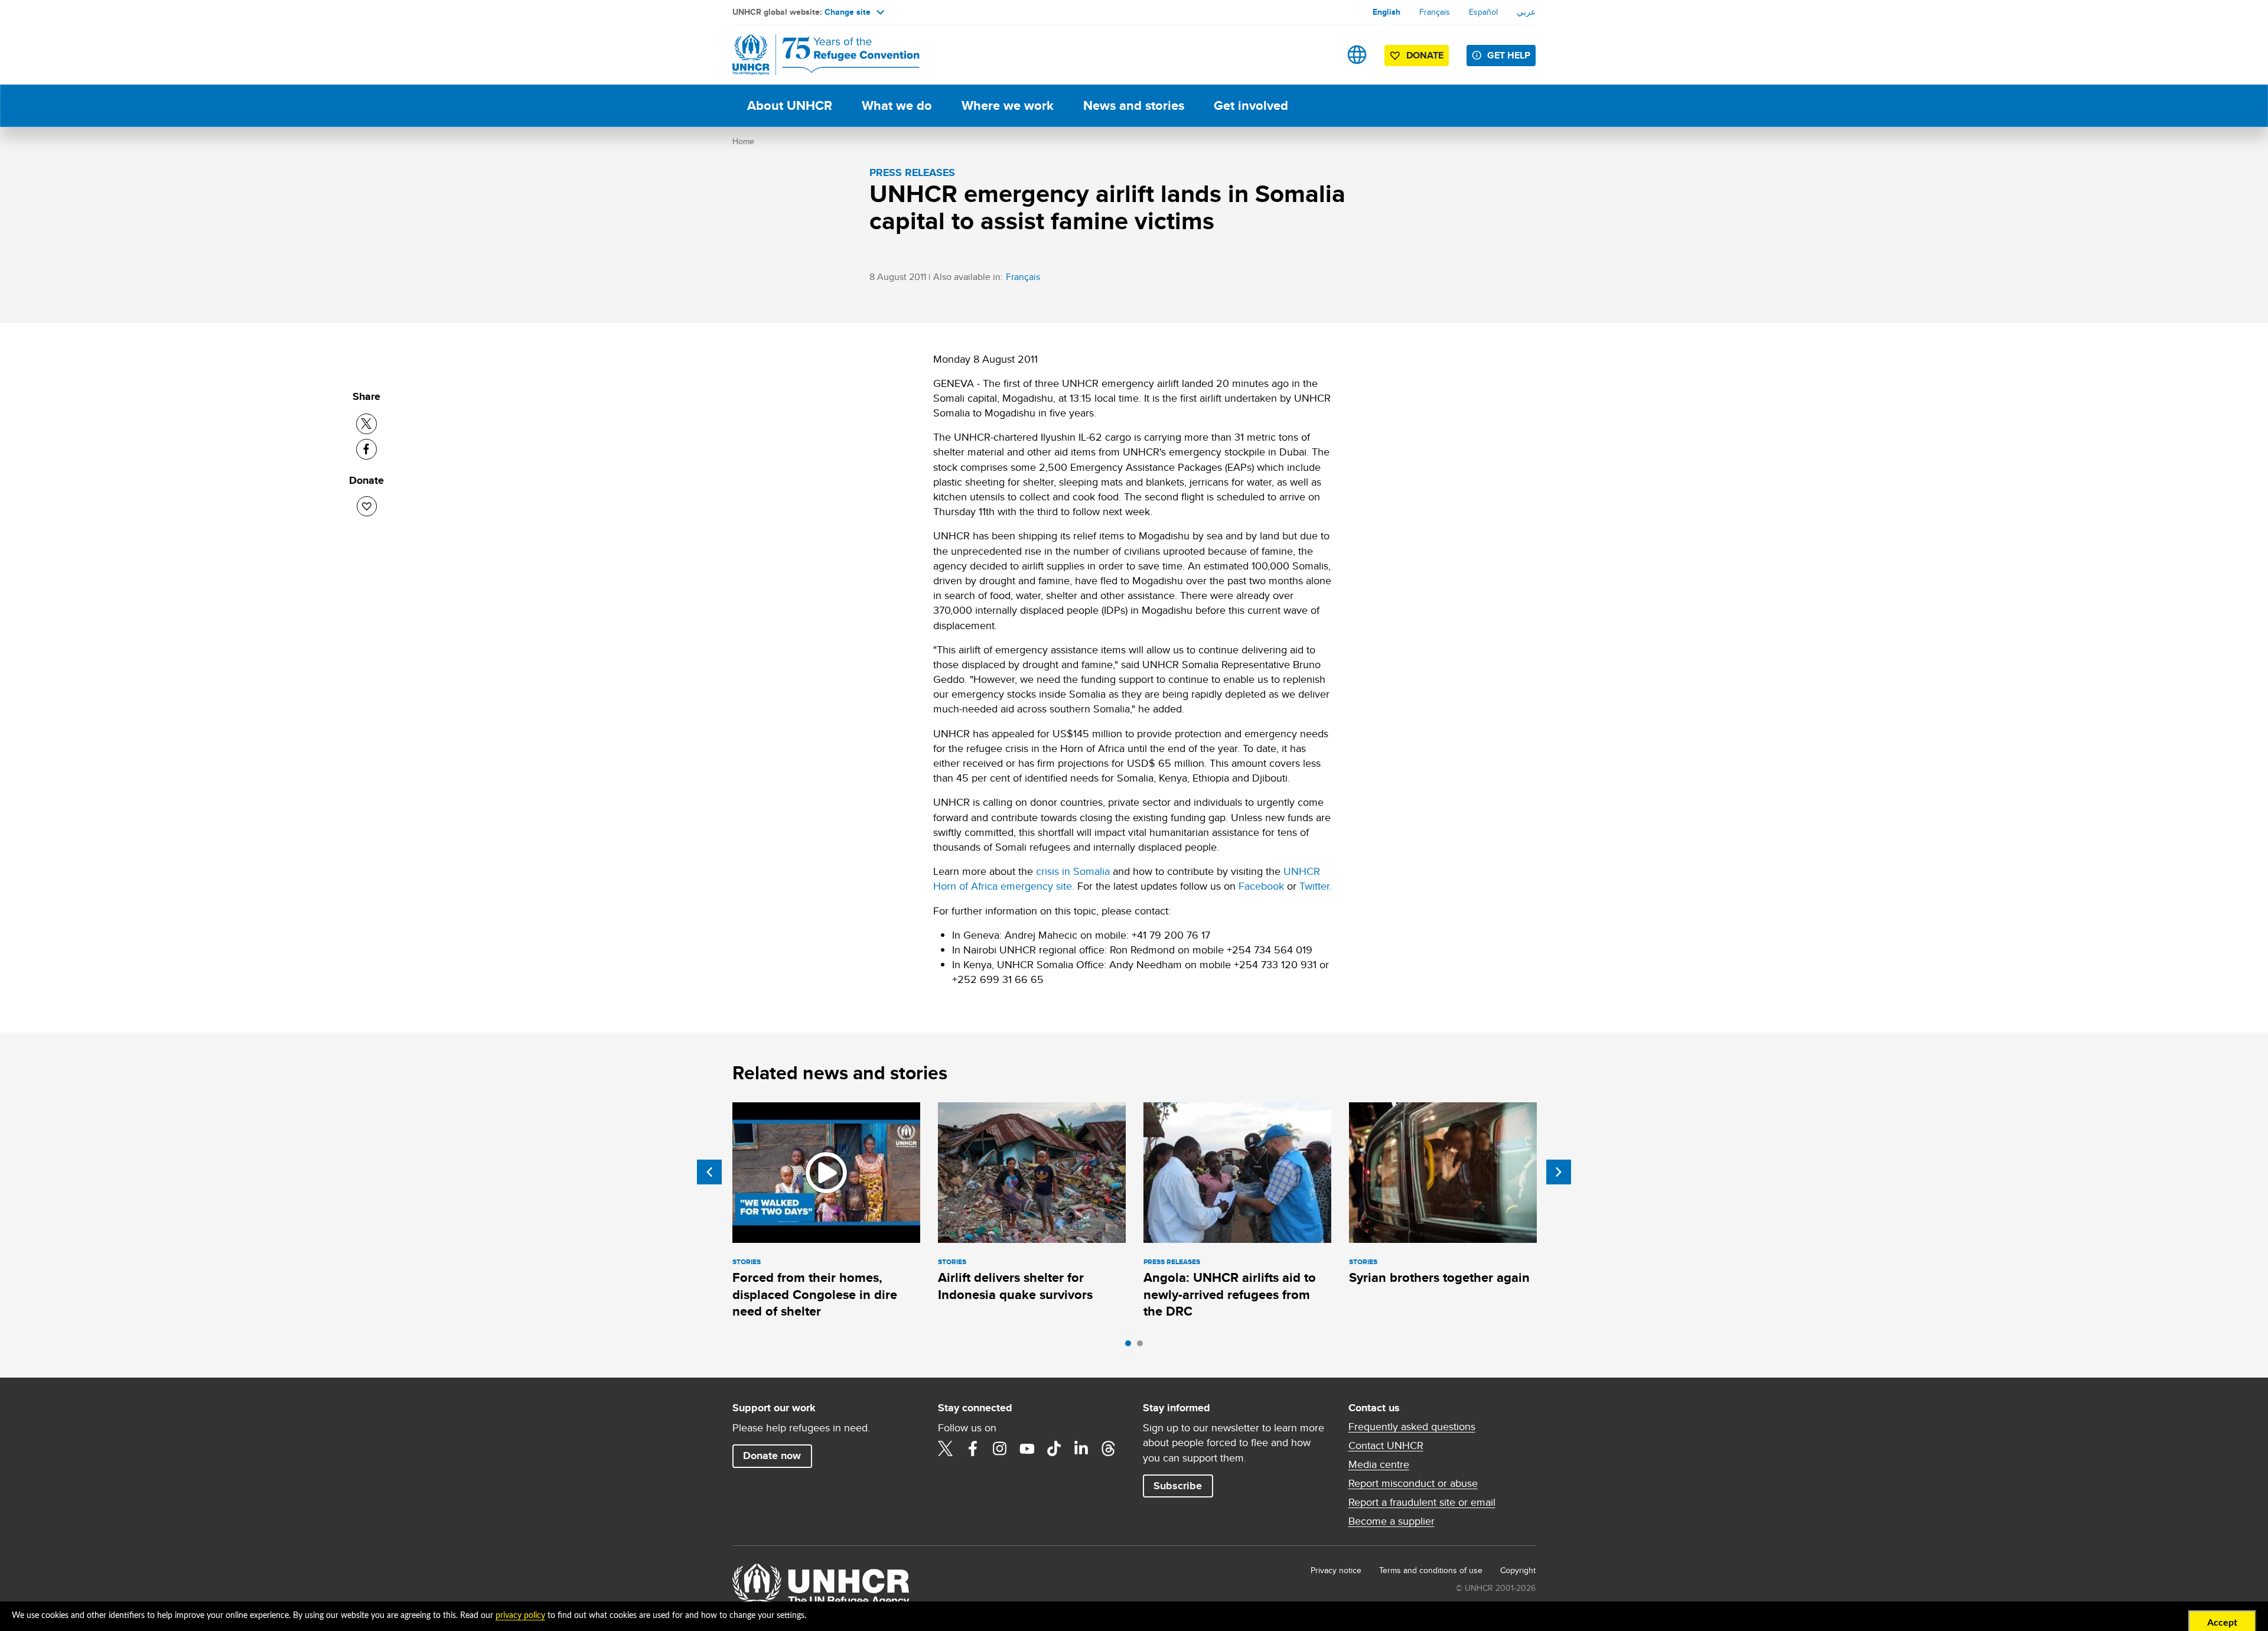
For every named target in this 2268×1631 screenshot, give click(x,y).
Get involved (1251, 105)
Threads (1109, 1448)
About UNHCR (790, 105)
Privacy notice (1336, 1570)
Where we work (1008, 105)
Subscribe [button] (1178, 1486)
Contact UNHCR (1386, 1446)
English (1386, 12)
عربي (1526, 12)
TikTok (1054, 1448)
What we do (897, 105)
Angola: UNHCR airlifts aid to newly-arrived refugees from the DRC (1230, 1294)
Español (1483, 12)
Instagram (1000, 1448)
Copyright (1518, 1570)
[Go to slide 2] (1143, 1346)
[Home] (815, 55)
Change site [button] (848, 12)
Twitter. (1316, 886)
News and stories (1134, 105)
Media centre (1379, 1464)
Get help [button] (1509, 55)
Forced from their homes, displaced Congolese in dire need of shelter (815, 1294)
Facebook (1261, 886)
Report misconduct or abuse (1413, 1483)
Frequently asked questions (1412, 1427)
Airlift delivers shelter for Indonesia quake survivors (1015, 1286)
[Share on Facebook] (366, 449)
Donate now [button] (772, 1456)
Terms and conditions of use (1431, 1570)
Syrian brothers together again (1439, 1277)
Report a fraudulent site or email (1422, 1502)
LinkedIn (1081, 1448)
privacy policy (520, 1616)
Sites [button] (1357, 55)
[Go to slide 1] (1131, 1346)
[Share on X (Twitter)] (366, 424)
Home (743, 141)
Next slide (1559, 1172)
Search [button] (1320, 55)
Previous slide (709, 1172)
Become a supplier (1392, 1521)
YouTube (1027, 1448)
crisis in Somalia (1073, 871)
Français (1435, 12)
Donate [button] (1425, 55)
